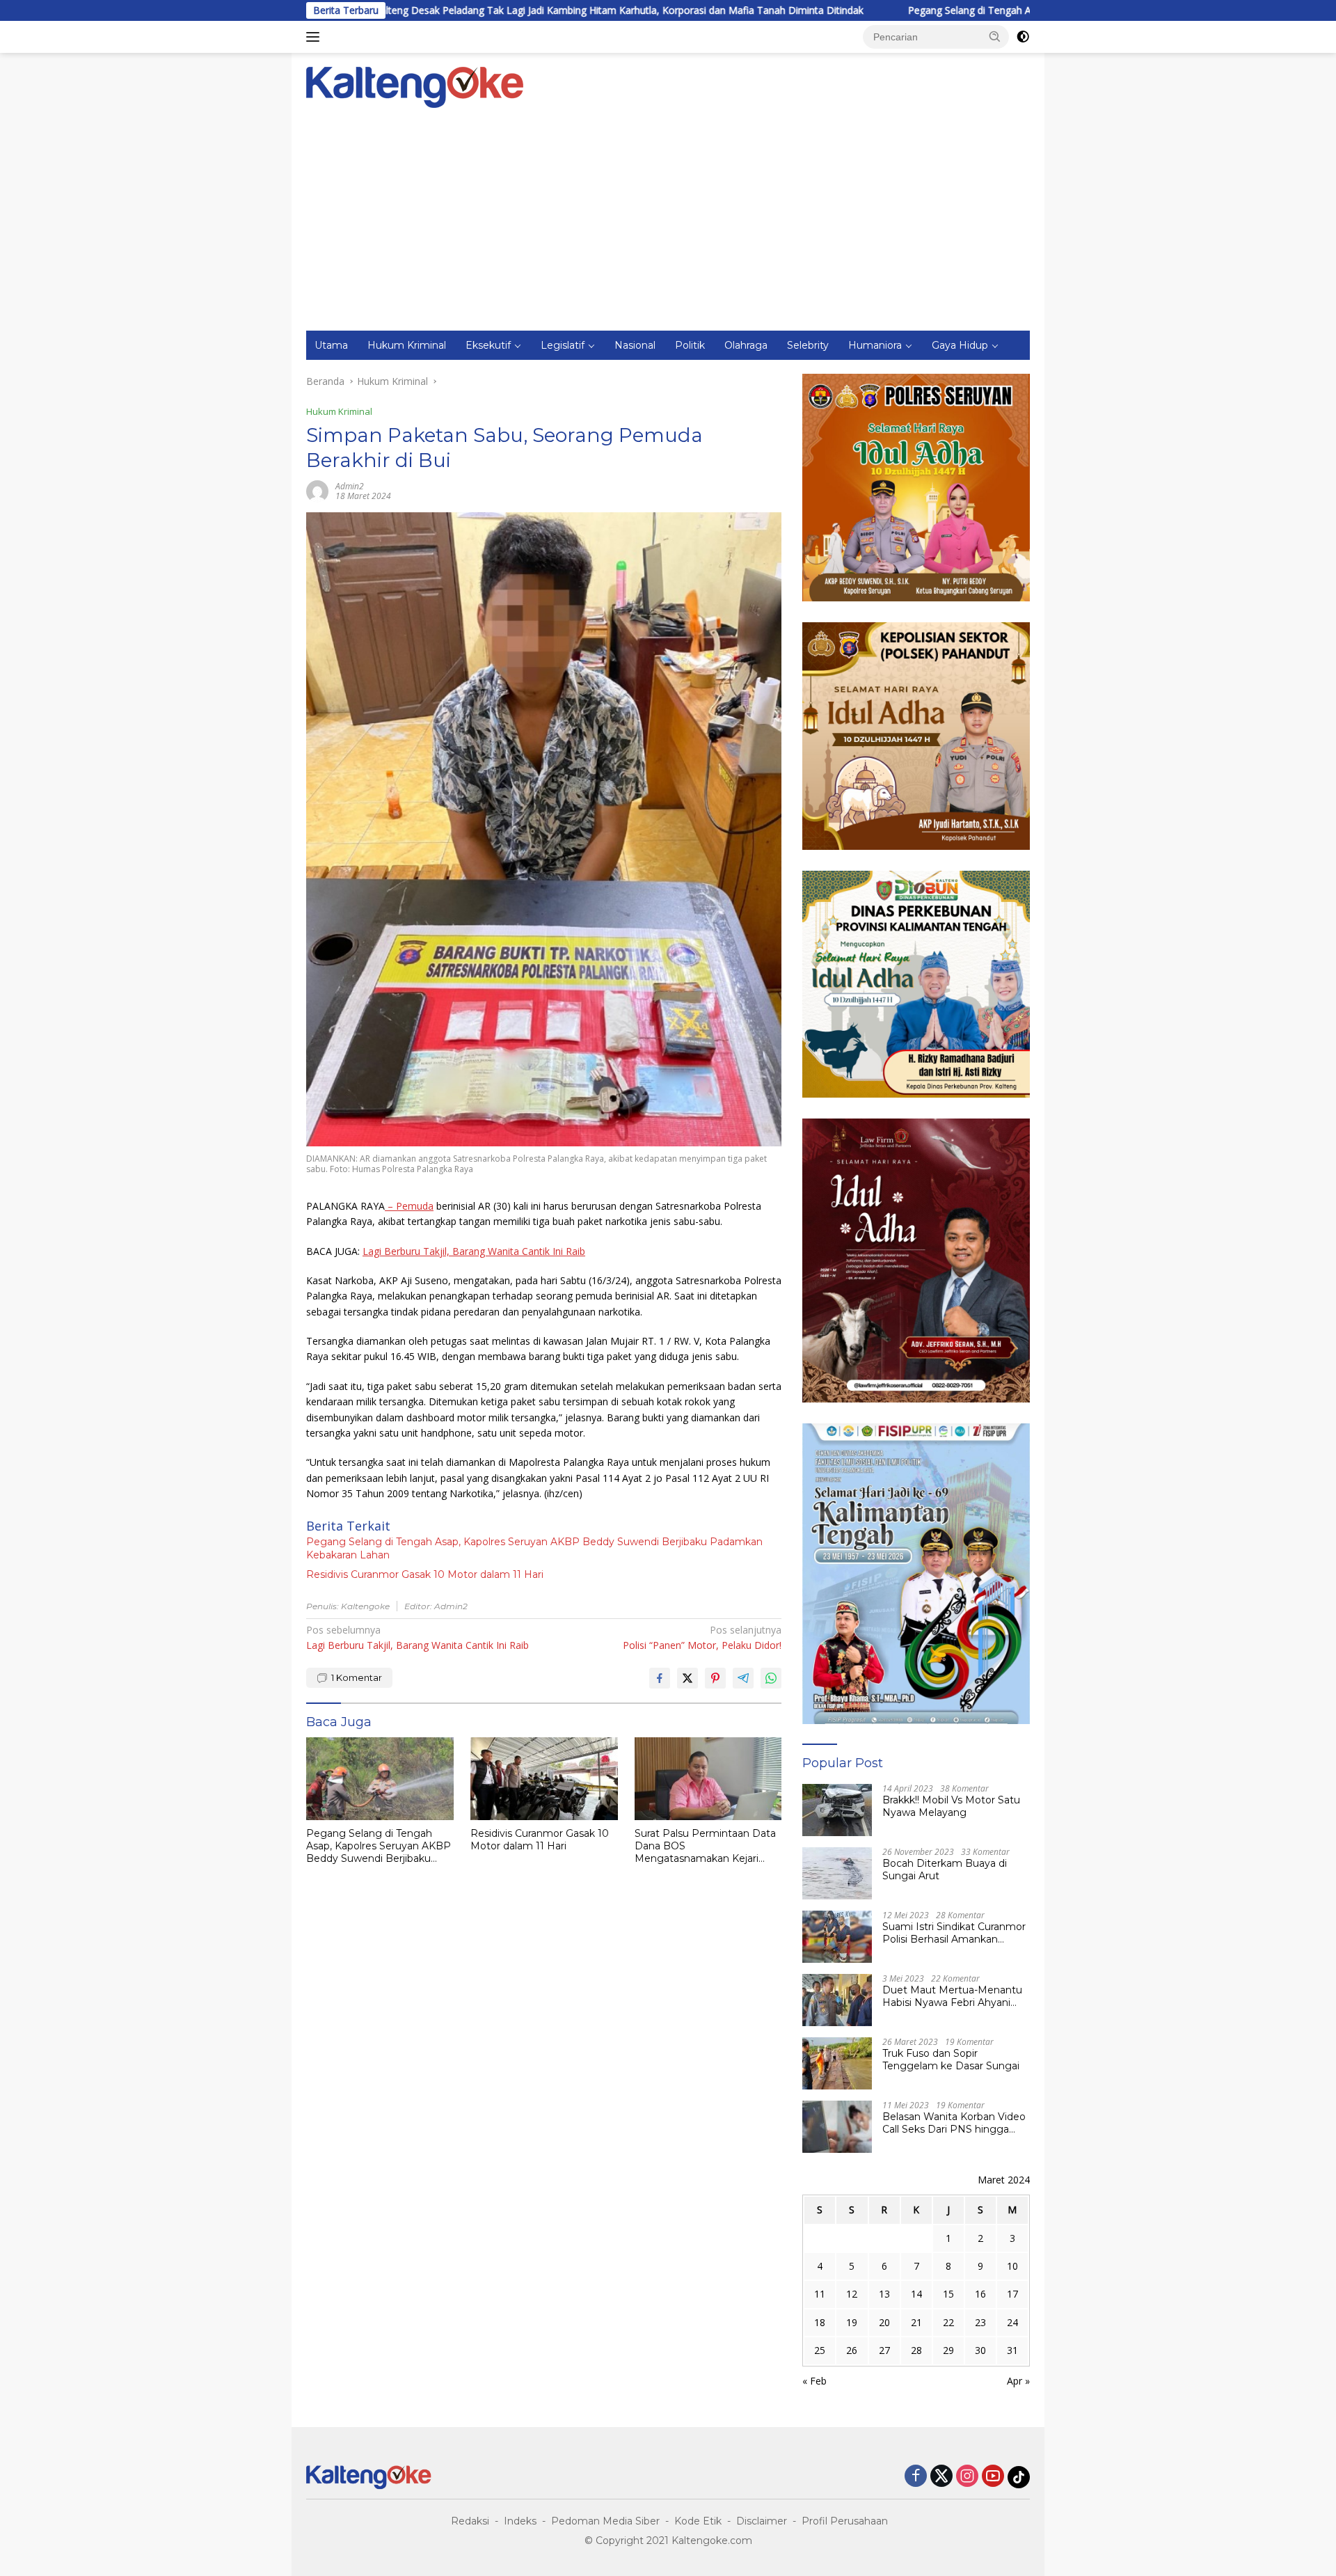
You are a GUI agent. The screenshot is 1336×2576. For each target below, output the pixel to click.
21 (916, 2322)
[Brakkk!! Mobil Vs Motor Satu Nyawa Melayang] (837, 1810)
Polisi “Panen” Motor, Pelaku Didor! (702, 1637)
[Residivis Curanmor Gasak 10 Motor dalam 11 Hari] (544, 1779)
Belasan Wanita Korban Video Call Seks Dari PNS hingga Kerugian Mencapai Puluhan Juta (954, 2123)
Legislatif (563, 345)
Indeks (520, 2521)
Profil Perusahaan (845, 2521)
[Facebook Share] (660, 1678)
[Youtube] (993, 2477)
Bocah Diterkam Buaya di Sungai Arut (945, 1870)
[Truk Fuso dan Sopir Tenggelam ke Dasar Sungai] (837, 2063)
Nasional (635, 345)
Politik (690, 345)
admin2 (350, 486)
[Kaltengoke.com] (415, 86)
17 (1012, 2294)
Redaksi (470, 2521)
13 (884, 2294)
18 (820, 2322)
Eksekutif (488, 345)
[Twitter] (941, 2477)
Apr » (1018, 2381)
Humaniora (875, 345)
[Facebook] (916, 2477)
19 (852, 2322)
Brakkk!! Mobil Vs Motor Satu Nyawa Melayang (951, 1806)
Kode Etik (698, 2521)
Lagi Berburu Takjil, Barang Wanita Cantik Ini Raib (474, 1251)
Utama (331, 345)
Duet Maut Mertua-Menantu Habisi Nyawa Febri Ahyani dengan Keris (952, 1996)
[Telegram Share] (743, 1678)
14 (916, 2294)
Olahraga (746, 345)
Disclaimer (762, 2521)
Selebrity (808, 345)
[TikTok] (1019, 2477)
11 (820, 2294)
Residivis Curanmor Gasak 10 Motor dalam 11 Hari (425, 1574)
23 (980, 2322)
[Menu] (316, 37)
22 (948, 2322)
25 (820, 2350)
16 (980, 2294)
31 (1012, 2350)
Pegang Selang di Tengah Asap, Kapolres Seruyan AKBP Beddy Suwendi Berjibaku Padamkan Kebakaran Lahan (999, 10)
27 (884, 2350)
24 (1012, 2322)
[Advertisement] (668, 226)
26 (852, 2350)
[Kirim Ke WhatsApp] (771, 1678)
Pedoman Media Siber (605, 2521)
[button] (995, 36)
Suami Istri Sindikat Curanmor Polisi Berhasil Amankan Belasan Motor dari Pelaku (954, 1933)
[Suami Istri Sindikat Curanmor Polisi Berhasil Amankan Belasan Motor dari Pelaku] (837, 1937)
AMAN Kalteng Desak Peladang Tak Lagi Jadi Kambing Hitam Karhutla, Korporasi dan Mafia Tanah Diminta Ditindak (443, 10)
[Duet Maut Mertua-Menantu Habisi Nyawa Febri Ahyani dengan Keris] (837, 2000)
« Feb (814, 2381)
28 (916, 2350)
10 (1012, 2266)
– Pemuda (409, 1206)
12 (852, 2294)
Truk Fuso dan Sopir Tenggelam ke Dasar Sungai (951, 2060)
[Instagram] (967, 2477)
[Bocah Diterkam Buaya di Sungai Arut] (837, 1873)
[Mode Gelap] (1023, 37)
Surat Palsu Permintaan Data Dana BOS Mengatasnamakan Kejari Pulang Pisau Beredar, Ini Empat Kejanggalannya (705, 1846)
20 (884, 2322)
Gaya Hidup (960, 345)
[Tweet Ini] (687, 1678)
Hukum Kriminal (407, 345)
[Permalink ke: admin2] (317, 490)
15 (948, 2294)
